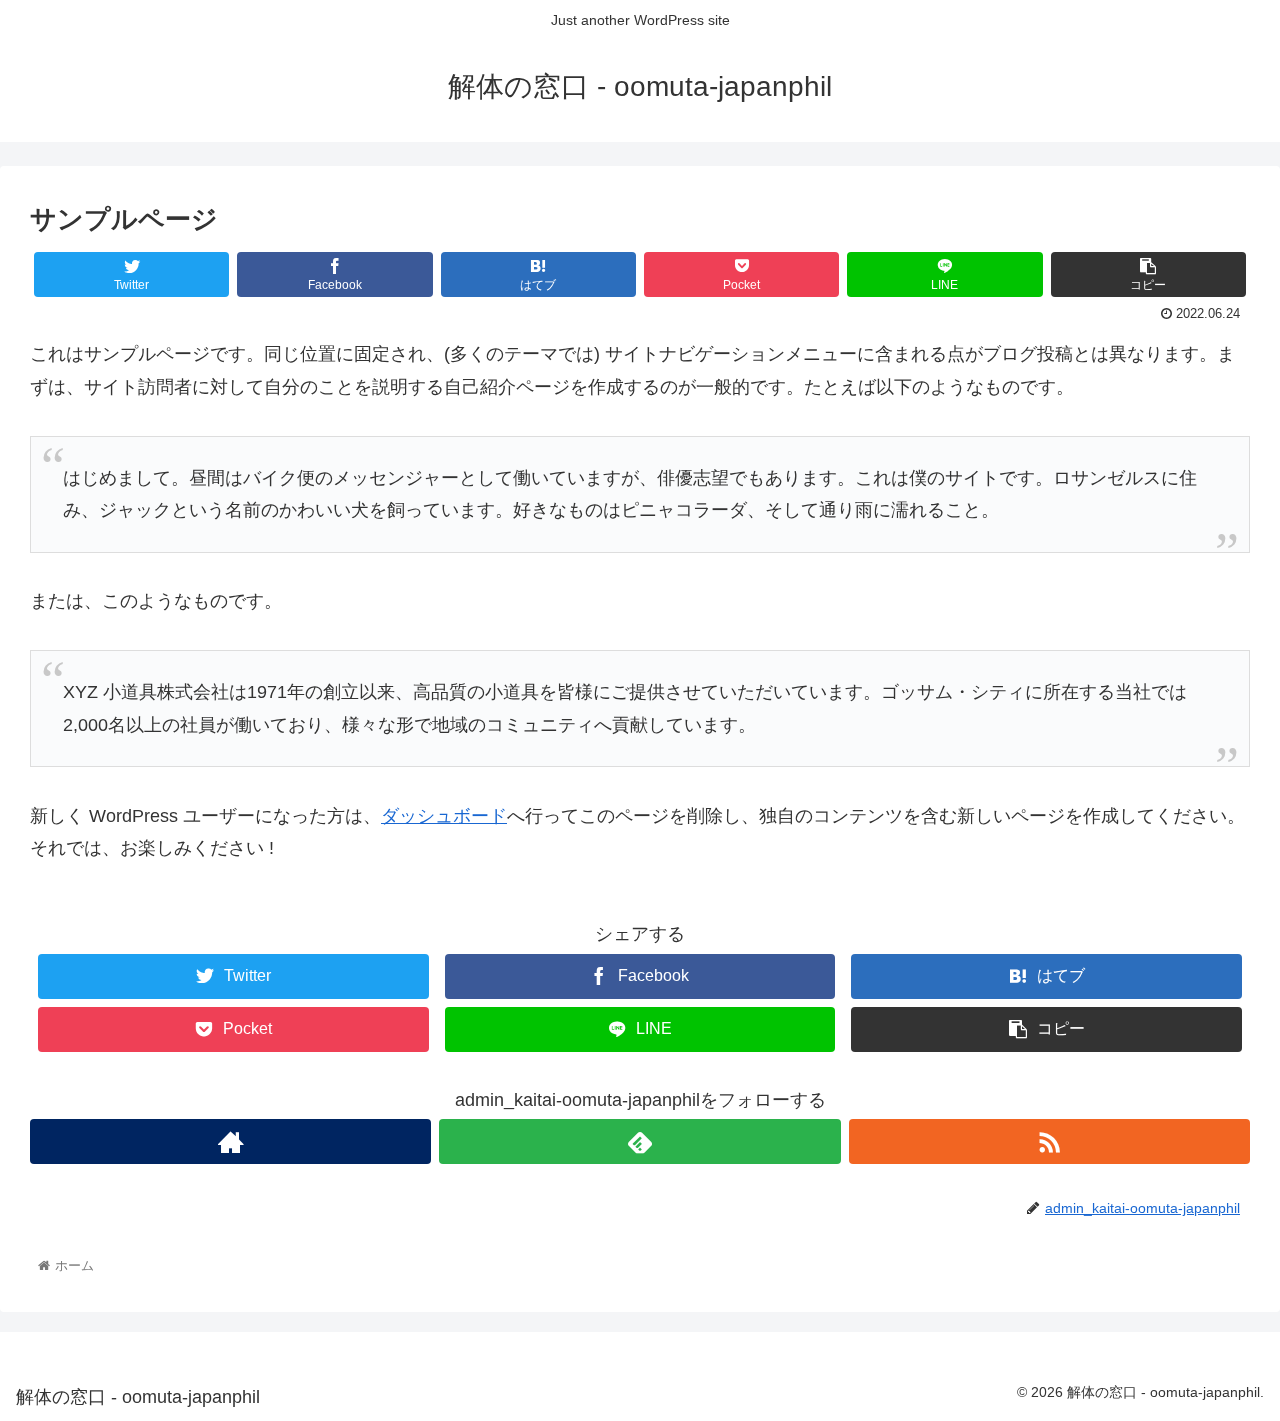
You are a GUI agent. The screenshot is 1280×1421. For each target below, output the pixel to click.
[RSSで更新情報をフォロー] (1049, 1141)
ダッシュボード (444, 816)
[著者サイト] (230, 1141)
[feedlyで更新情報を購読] (639, 1141)
